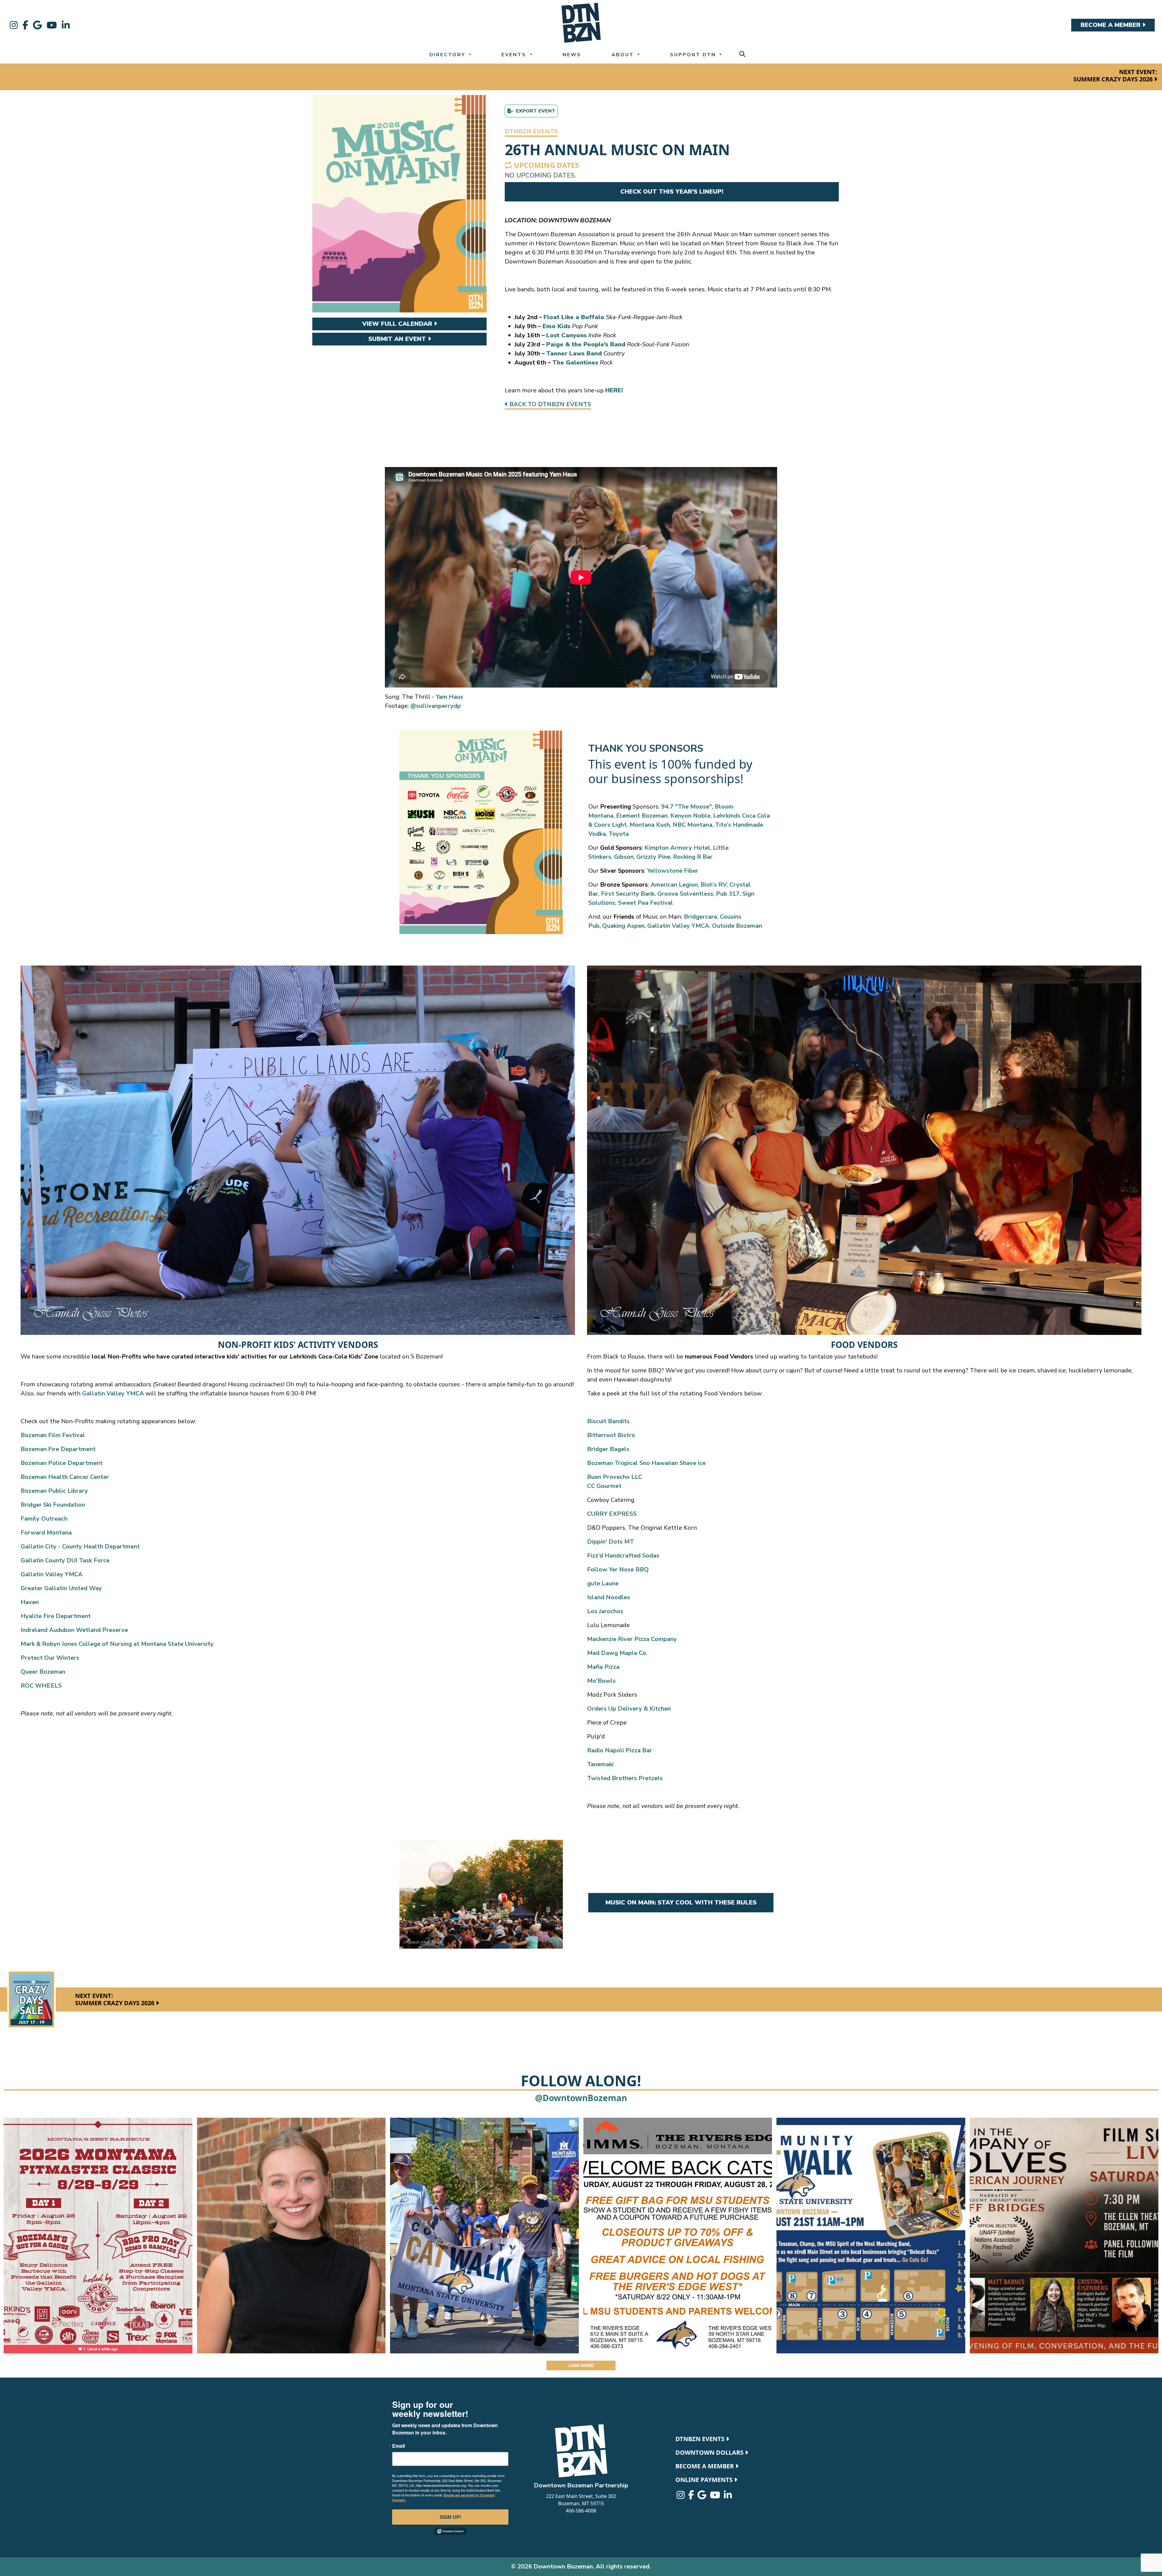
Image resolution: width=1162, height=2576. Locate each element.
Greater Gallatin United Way (61, 1588)
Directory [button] (448, 55)
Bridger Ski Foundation (53, 1505)
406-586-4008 (581, 2511)
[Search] (742, 54)
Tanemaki (600, 1764)
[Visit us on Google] (37, 25)
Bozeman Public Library (54, 1491)
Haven (30, 1602)
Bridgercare (701, 917)
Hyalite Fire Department (56, 1616)
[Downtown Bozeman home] (581, 2451)
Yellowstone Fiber (673, 871)
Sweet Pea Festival (645, 903)
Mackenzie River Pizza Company (632, 1639)
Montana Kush (650, 825)
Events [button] (515, 55)
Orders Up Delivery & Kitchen (629, 1709)
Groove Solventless (685, 894)
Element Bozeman (642, 816)
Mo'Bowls (601, 1681)
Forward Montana (46, 1533)
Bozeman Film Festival (53, 1435)
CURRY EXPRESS (612, 1514)
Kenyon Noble (690, 816)
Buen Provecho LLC (615, 1477)
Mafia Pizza (603, 1667)
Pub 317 (728, 894)
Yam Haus (450, 697)
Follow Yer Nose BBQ (618, 1569)
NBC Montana (693, 825)
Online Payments (705, 2480)
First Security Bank (628, 894)
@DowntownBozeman (581, 2098)
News (572, 55)
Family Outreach (44, 1519)
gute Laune (603, 1583)
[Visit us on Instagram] (14, 25)
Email (399, 2446)
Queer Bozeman (43, 1672)
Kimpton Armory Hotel (677, 848)
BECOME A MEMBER (1111, 25)
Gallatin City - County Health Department (80, 1546)
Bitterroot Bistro (611, 1435)
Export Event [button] (534, 111)
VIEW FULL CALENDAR (398, 324)
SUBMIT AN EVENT (398, 339)
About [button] (624, 55)
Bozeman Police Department (62, 1463)
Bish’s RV (714, 885)
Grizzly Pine (653, 857)
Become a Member (705, 2466)
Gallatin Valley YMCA (678, 926)
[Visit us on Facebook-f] (25, 25)
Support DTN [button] (694, 55)
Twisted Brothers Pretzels (625, 1778)
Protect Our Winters (50, 1658)
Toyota (619, 834)
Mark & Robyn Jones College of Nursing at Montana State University (117, 1644)
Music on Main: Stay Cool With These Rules (681, 1903)
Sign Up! (450, 2517)
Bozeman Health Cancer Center (65, 1477)
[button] (531, 132)
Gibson (624, 857)
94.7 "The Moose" (687, 807)
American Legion (674, 885)
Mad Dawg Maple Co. (617, 1653)
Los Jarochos (605, 1611)
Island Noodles (609, 1597)
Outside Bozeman (737, 926)
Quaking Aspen (623, 926)
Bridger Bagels (608, 1449)
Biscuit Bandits (608, 1421)
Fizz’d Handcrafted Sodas (623, 1556)
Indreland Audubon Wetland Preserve (74, 1630)
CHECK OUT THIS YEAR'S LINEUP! (672, 192)
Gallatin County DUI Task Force (65, 1560)
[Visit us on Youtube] (52, 25)
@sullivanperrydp (436, 706)
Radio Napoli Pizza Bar (620, 1750)
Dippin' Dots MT (611, 1542)
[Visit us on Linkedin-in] (66, 25)
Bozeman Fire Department (58, 1449)
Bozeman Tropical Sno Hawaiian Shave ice (646, 1463)
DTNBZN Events (701, 2439)
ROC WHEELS (41, 1686)
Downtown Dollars (710, 2452)
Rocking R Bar (693, 857)
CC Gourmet (604, 1486)
